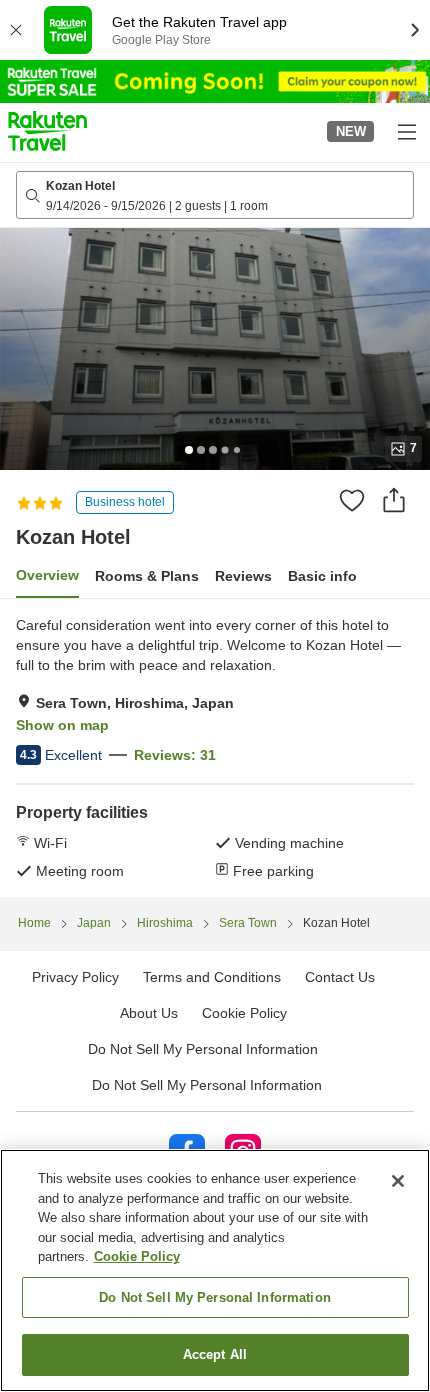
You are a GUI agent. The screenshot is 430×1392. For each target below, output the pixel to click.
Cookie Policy (137, 1256)
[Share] (394, 500)
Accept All (215, 1354)
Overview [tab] (47, 575)
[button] (47, 131)
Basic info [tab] (322, 576)
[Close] (398, 1181)
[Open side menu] (406, 131)
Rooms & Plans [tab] (147, 576)
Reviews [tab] (243, 576)
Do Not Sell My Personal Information (207, 1085)
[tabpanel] (215, 748)
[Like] (352, 500)
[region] (215, 1270)
